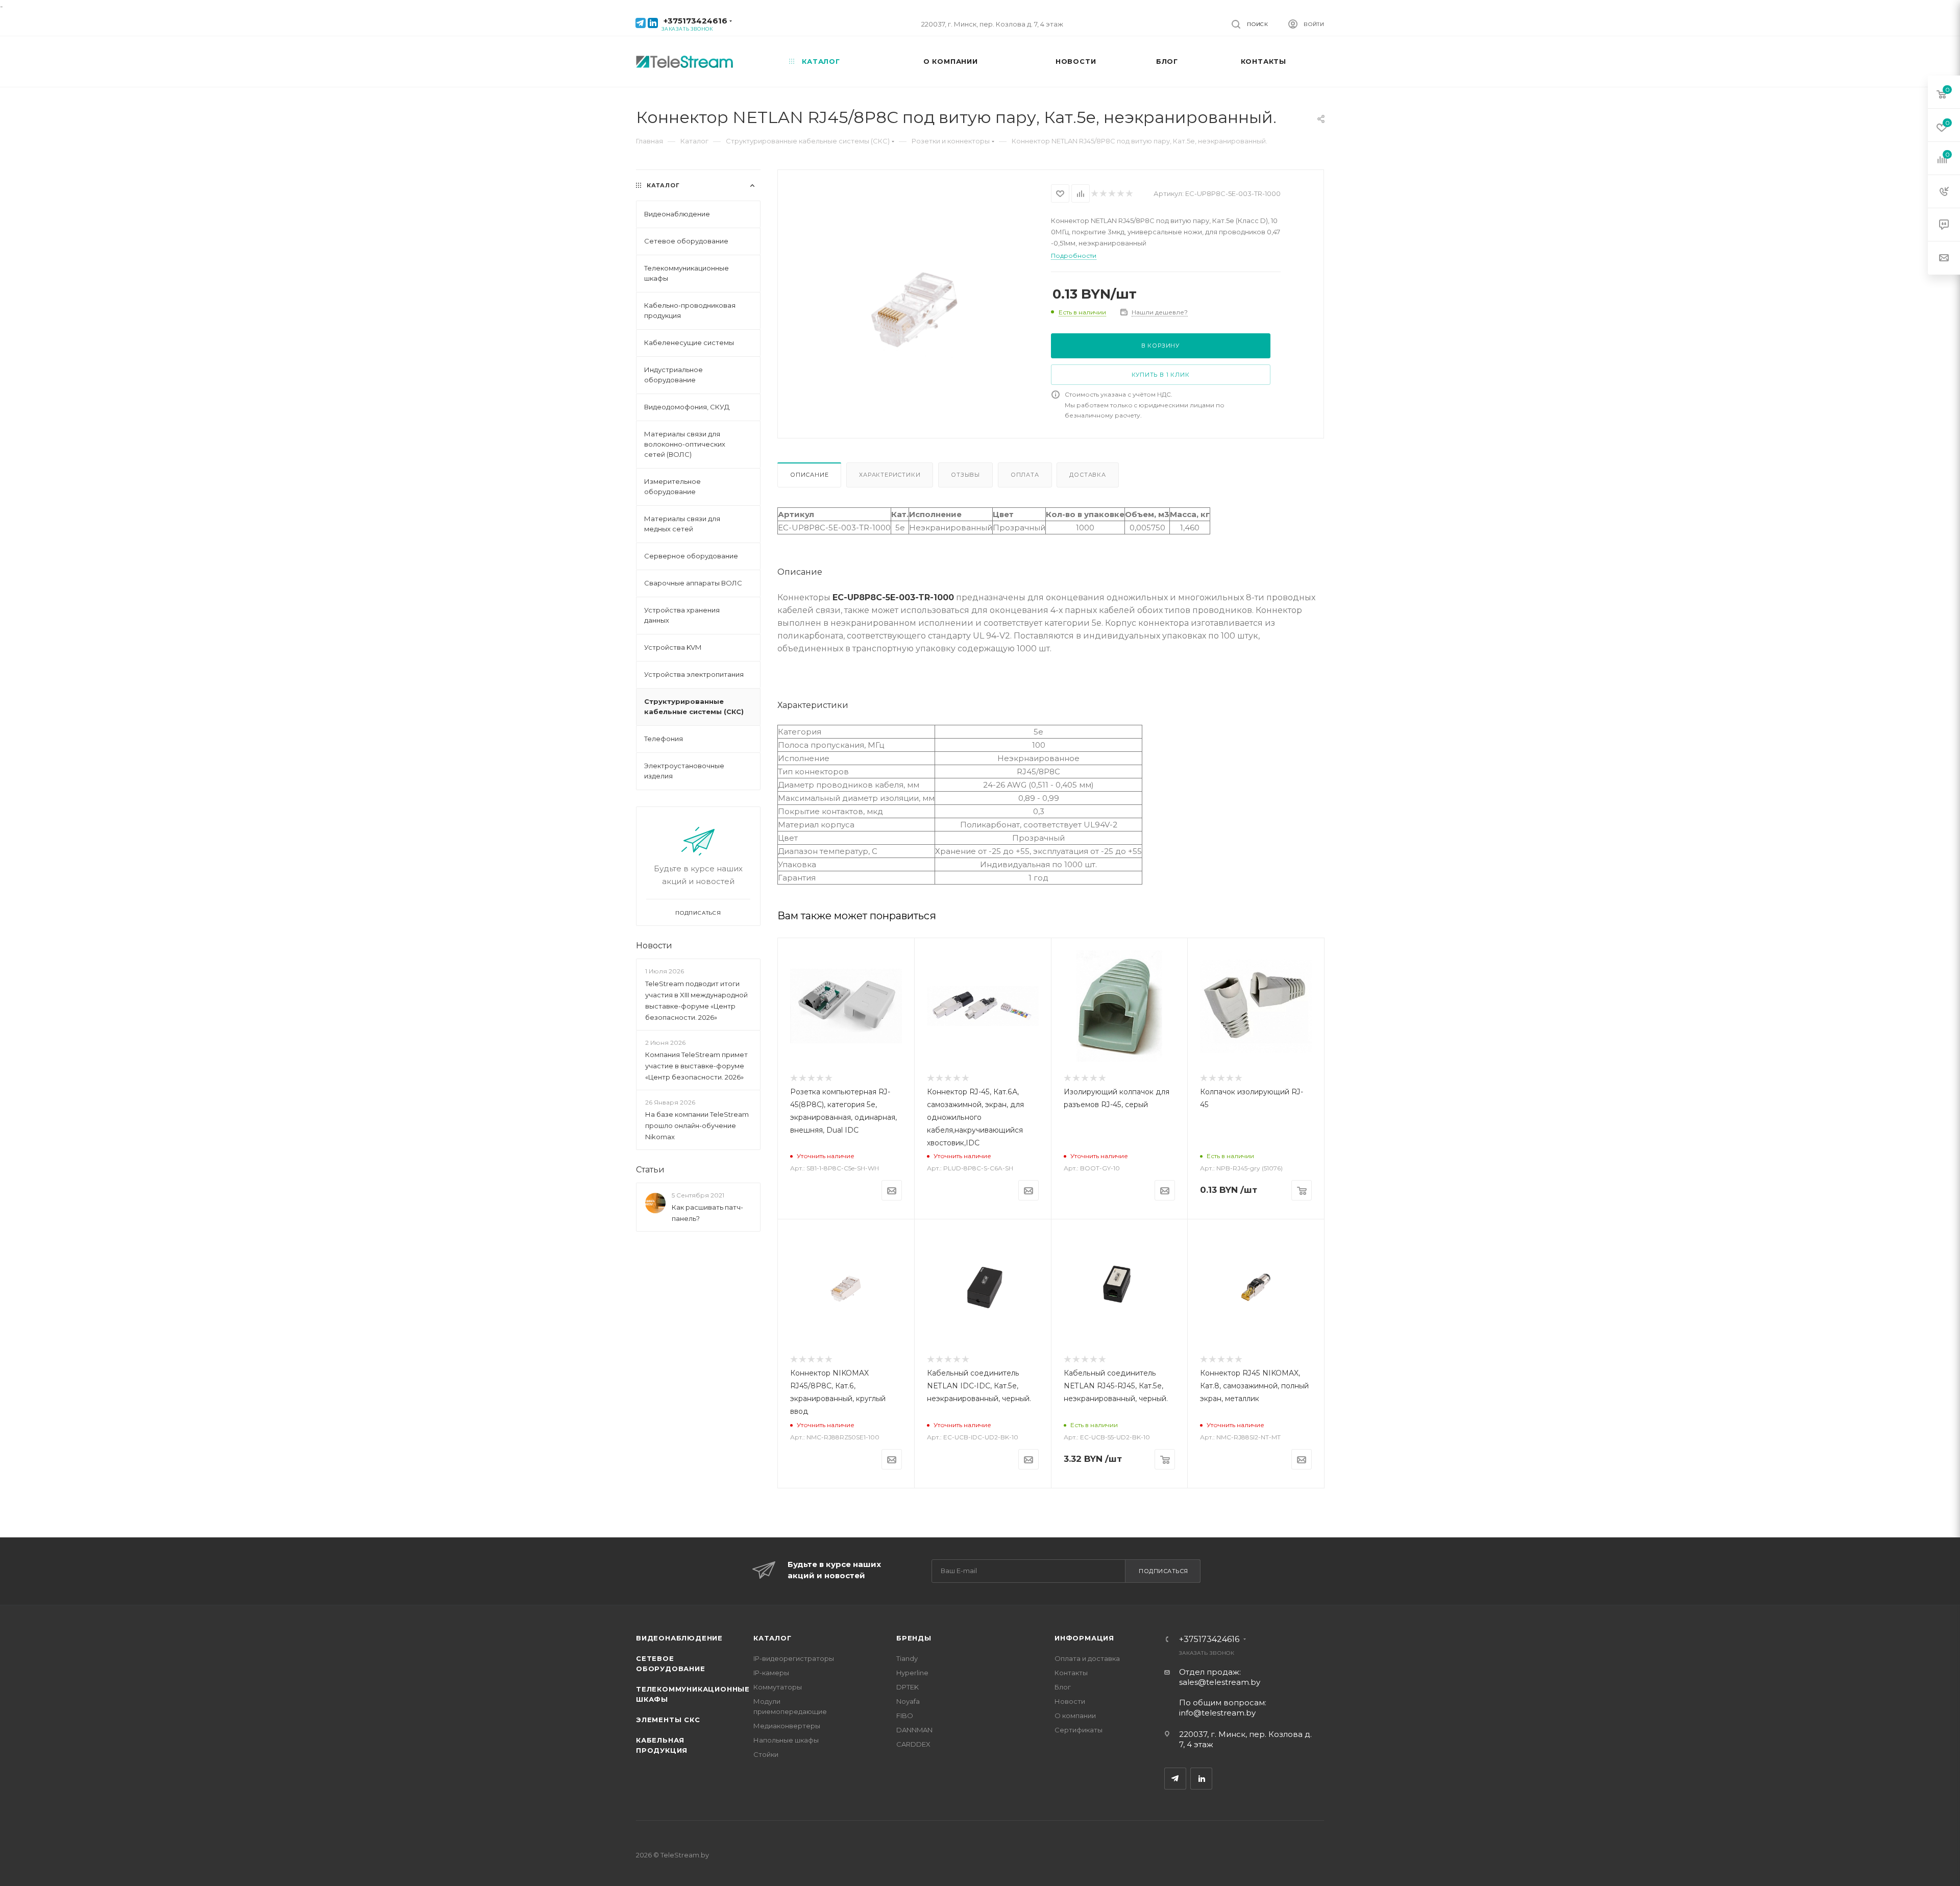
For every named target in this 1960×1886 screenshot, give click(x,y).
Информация (1084, 1638)
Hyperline (912, 1673)
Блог (1063, 1687)
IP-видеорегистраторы (794, 1658)
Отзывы (965, 475)
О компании (1075, 1716)
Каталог (773, 1638)
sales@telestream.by (1220, 1682)
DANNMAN (914, 1730)
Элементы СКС (668, 1720)
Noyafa (908, 1701)
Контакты (1071, 1673)
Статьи (650, 1170)
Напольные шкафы (786, 1740)
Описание (809, 475)
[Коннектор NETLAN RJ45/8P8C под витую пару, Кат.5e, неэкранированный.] (914, 312)
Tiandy (907, 1658)
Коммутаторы (778, 1687)
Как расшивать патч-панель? (707, 1213)
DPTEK (908, 1687)
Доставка (1087, 475)
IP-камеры (771, 1673)
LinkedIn (1201, 1779)
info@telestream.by (1217, 1713)
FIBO (905, 1716)
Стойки (766, 1754)
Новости (654, 946)
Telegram (1175, 1779)
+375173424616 (695, 21)
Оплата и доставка (1087, 1658)
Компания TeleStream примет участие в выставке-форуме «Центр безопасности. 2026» (696, 1066)
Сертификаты (1079, 1730)
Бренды (914, 1638)
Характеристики (890, 475)
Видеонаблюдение (679, 1638)
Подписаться (1163, 1571)
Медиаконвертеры (787, 1726)
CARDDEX (913, 1744)
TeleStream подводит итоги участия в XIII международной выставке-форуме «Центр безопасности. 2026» (696, 1000)
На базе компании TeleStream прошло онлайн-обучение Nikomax (697, 1125)
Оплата (1025, 475)
